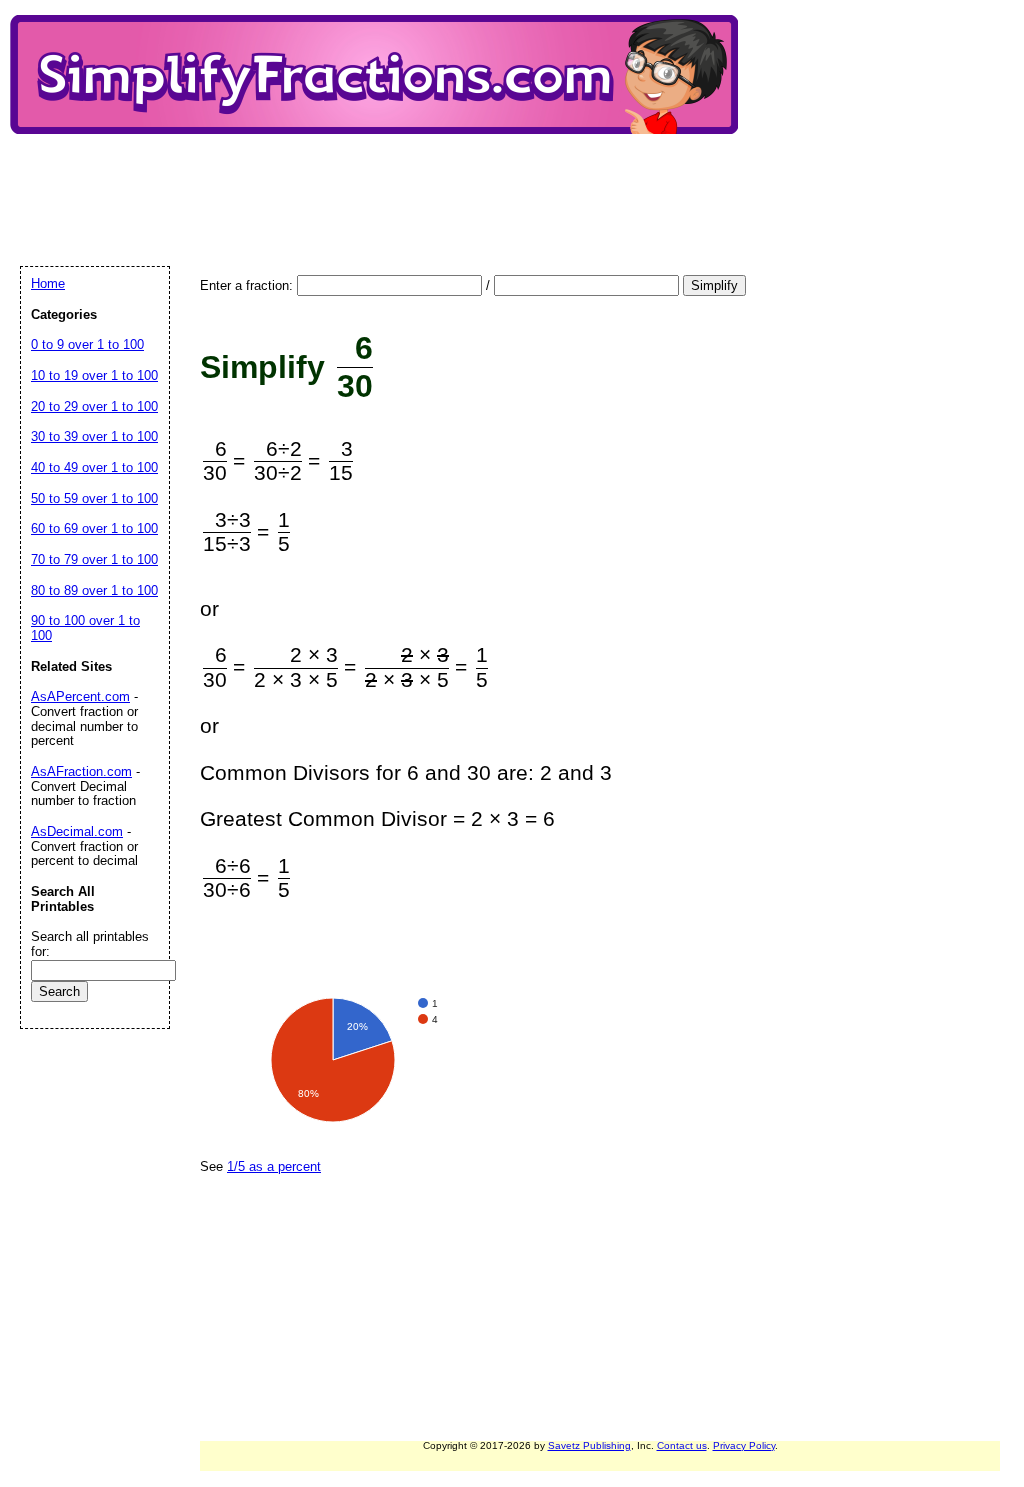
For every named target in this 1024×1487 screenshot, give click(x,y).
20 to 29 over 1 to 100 (94, 406)
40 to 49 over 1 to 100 (94, 467)
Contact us (682, 1445)
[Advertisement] (384, 183)
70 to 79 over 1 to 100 (94, 559)
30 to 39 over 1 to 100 (94, 436)
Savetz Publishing (589, 1445)
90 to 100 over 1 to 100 (85, 628)
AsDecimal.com (77, 831)
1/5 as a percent (274, 1166)
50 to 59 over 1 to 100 (94, 498)
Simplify (714, 285)
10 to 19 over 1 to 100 (94, 375)
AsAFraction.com (81, 771)
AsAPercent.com (80, 696)
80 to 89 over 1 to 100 (94, 590)
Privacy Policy (744, 1445)
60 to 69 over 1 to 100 (94, 528)
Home (48, 283)
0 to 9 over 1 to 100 (87, 344)
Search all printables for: (90, 944)
